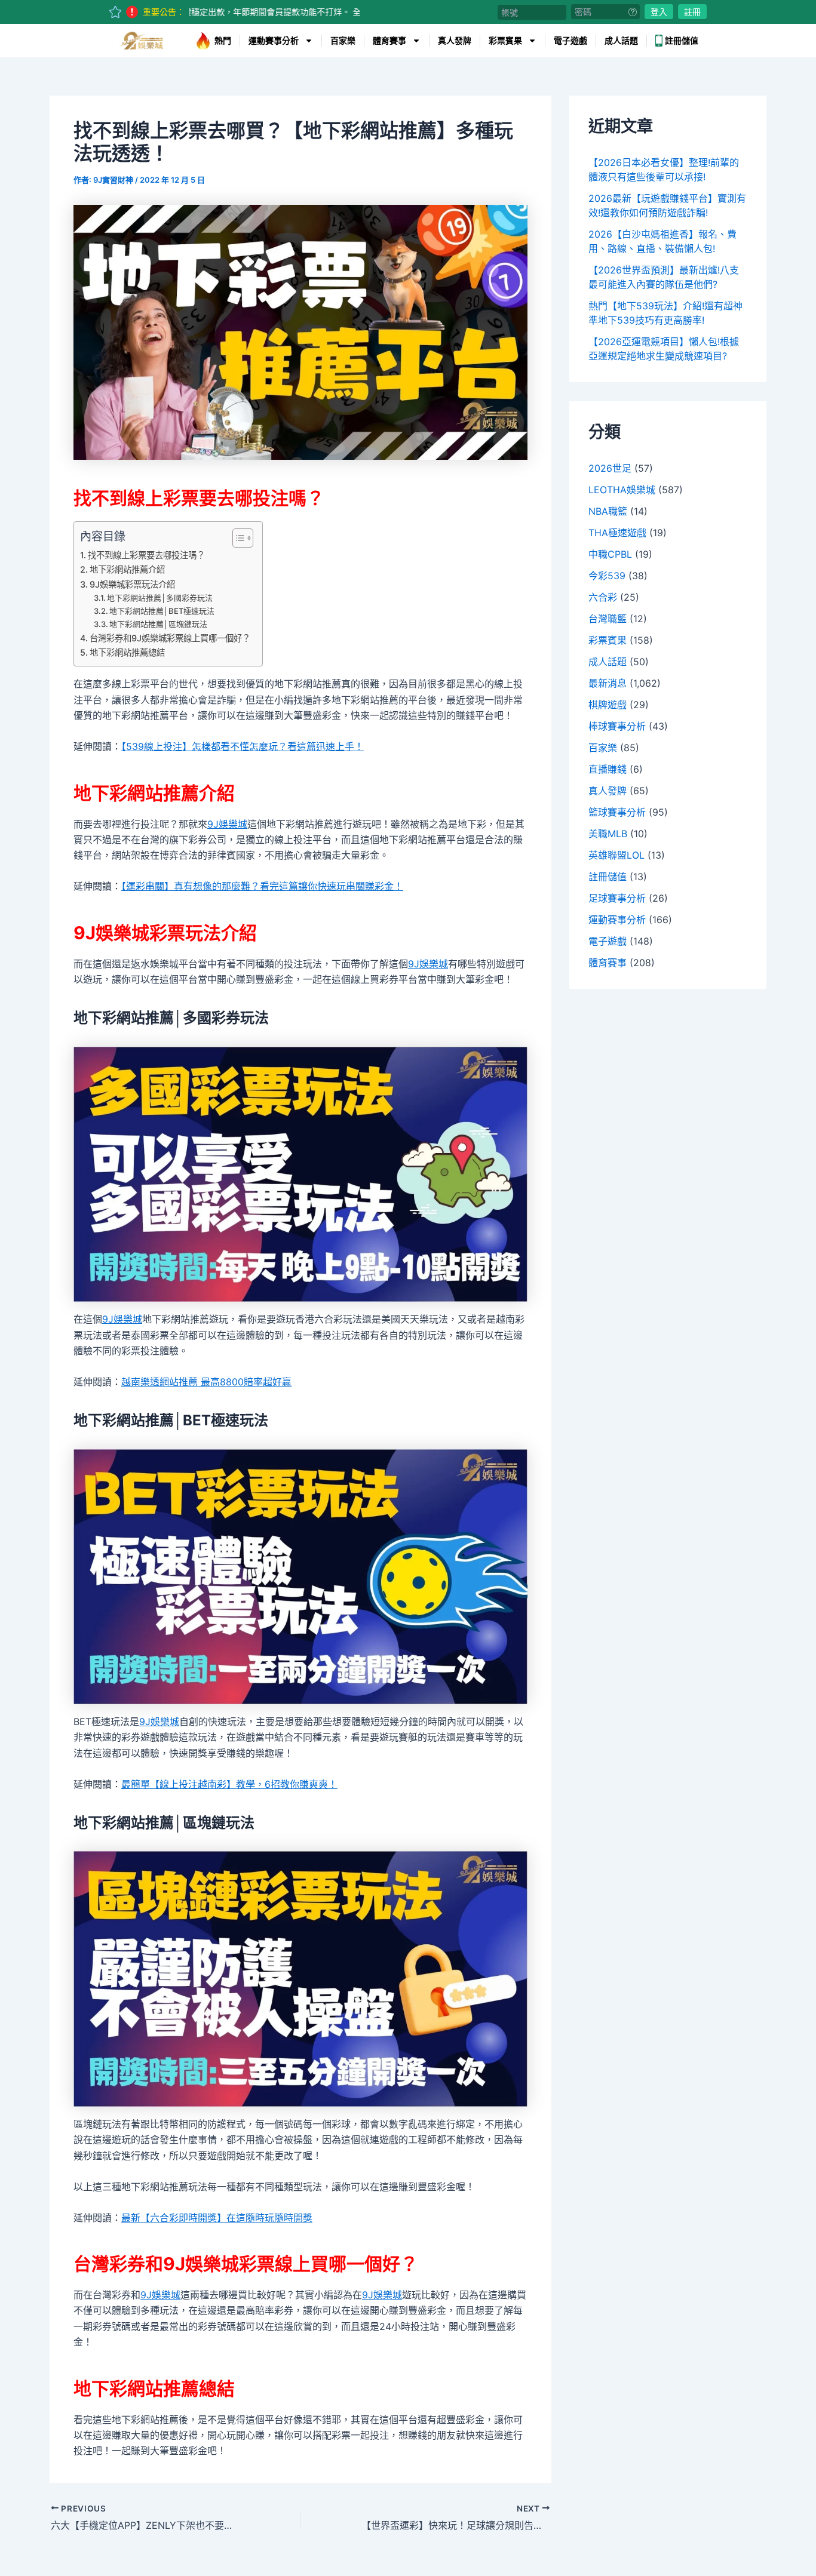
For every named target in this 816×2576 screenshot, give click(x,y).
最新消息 (608, 683)
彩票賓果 (505, 41)
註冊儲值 (682, 41)
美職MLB (608, 834)
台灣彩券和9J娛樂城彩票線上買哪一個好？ (170, 638)
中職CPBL (610, 554)
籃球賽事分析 (617, 812)
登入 (659, 12)
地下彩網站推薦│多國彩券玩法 (160, 598)
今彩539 (607, 576)
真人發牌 (455, 41)
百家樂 (343, 41)
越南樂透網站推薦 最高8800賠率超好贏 (206, 1382)
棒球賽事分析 (617, 726)
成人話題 (621, 41)
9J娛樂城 (227, 824)
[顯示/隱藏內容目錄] (237, 538)
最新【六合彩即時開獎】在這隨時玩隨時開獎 (217, 2218)
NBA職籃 (608, 511)
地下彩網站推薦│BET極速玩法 (162, 611)
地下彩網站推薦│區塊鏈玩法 (158, 624)
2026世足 (610, 468)
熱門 (223, 41)
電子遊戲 (570, 41)
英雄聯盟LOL (616, 855)
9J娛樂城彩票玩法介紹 (132, 584)
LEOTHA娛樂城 (622, 490)
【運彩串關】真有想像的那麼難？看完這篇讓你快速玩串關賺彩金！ (262, 886)
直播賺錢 (608, 769)
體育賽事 (389, 41)
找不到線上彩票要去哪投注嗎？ (146, 555)
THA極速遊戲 (617, 533)
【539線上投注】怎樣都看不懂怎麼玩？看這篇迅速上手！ (243, 746)
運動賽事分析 (274, 41)
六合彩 (603, 597)
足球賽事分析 (617, 898)
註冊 (692, 12)
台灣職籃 (608, 619)
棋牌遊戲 (608, 705)
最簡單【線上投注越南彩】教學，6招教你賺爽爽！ (229, 1784)
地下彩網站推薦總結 (127, 652)
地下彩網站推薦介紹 (127, 569)
